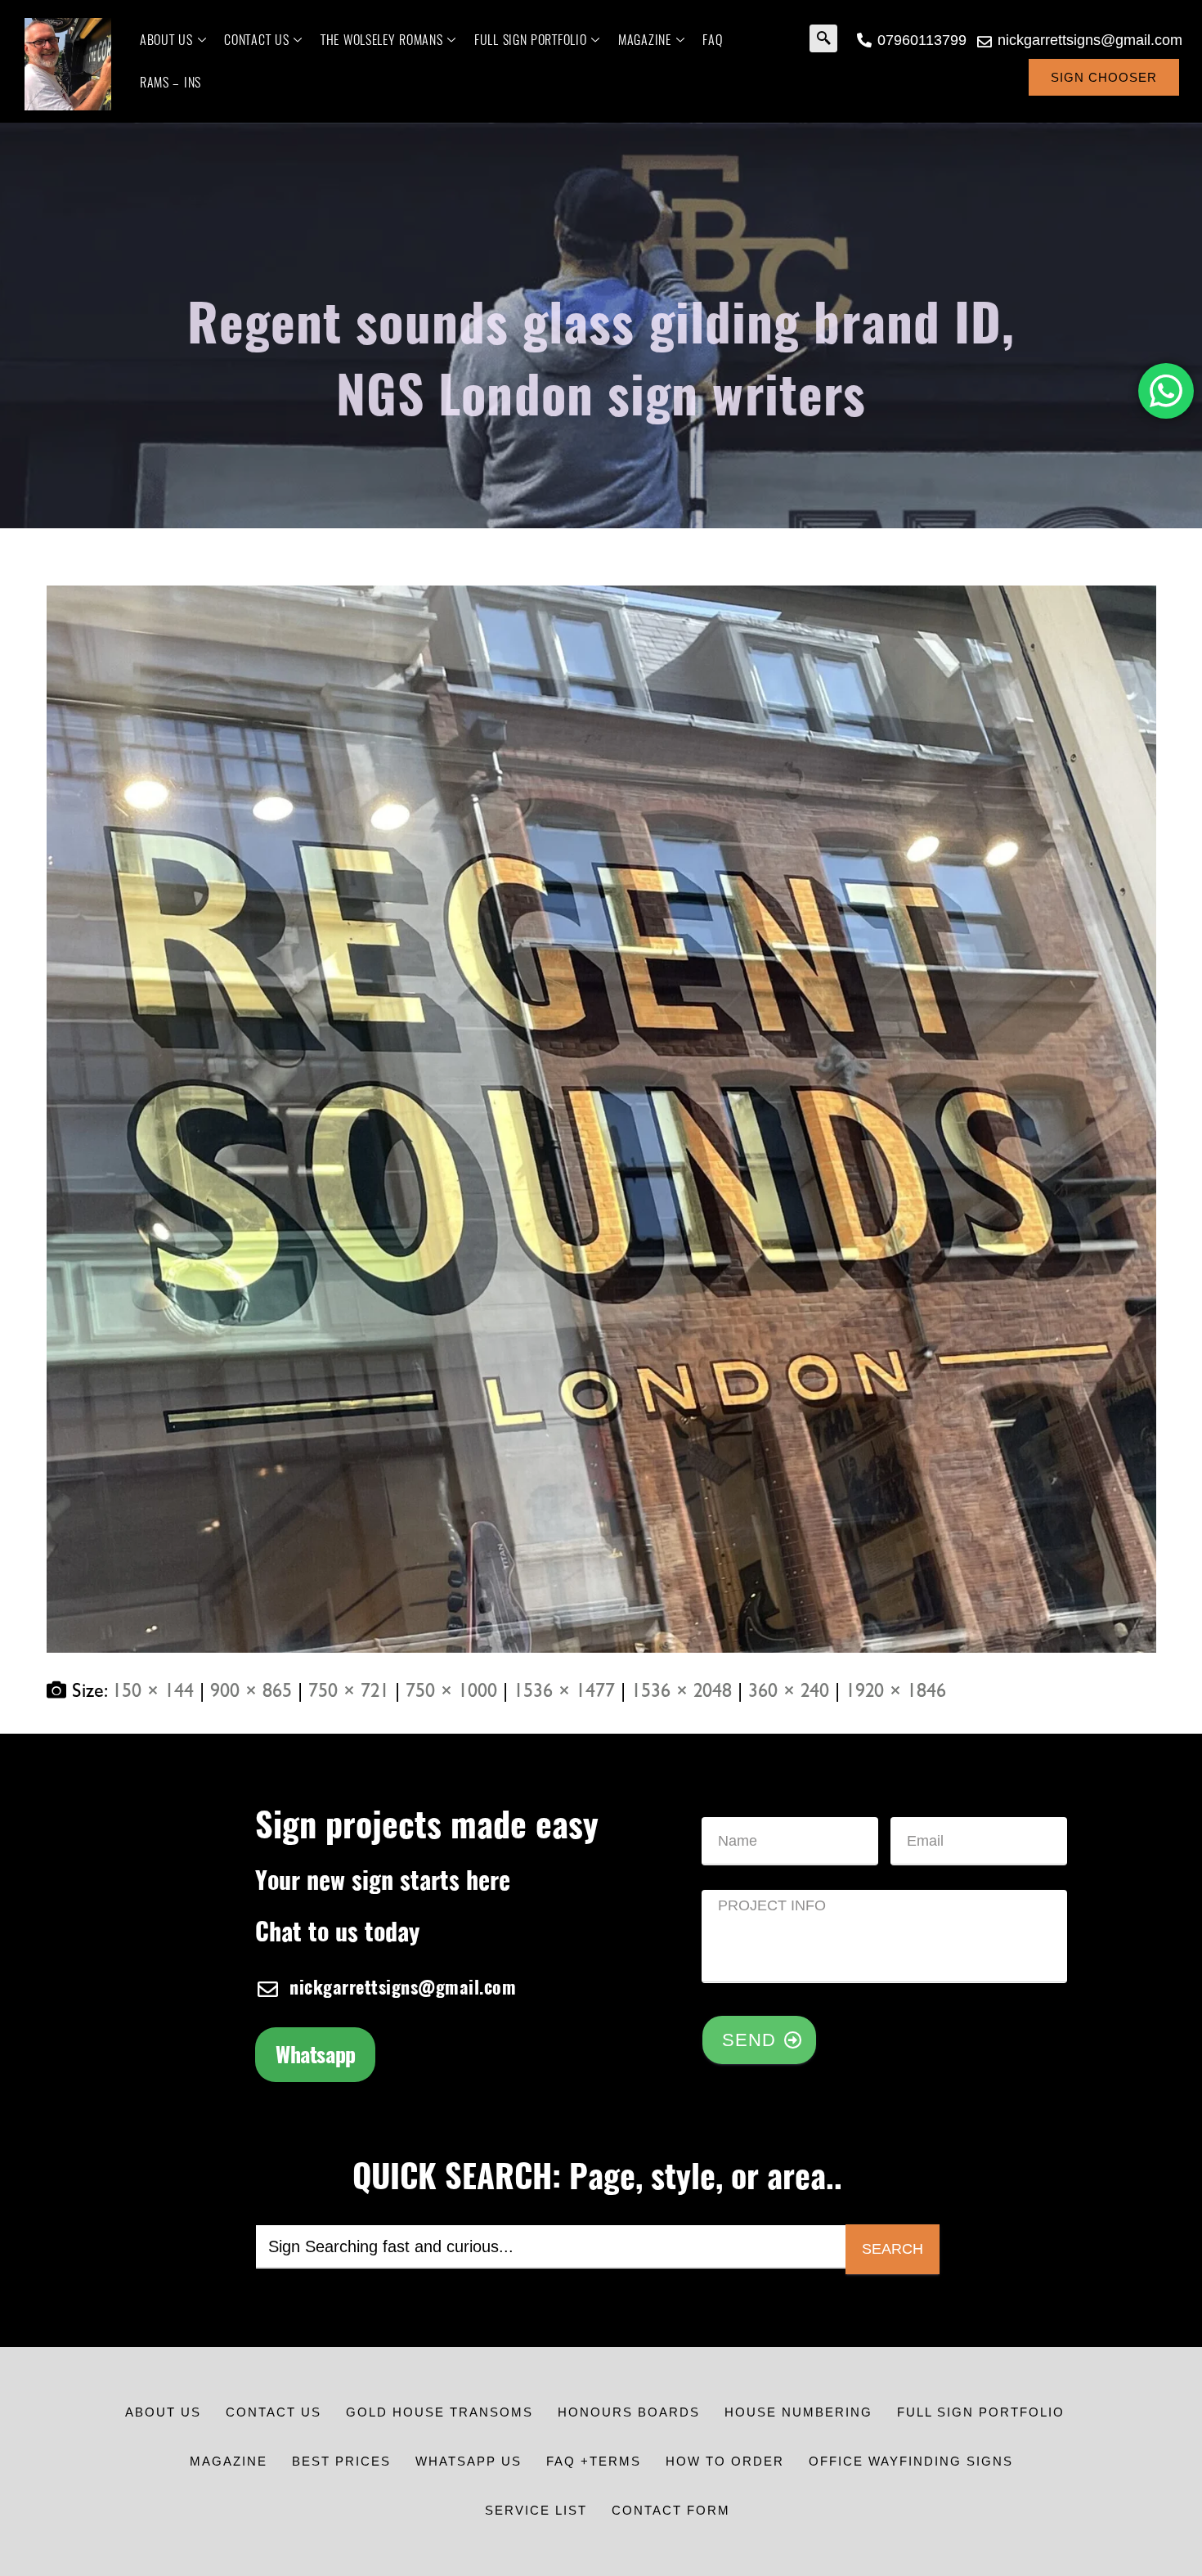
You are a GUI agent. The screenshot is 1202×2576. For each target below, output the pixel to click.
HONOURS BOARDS (629, 2412)
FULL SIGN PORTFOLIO (530, 40)
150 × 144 (153, 1692)
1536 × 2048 (682, 1692)
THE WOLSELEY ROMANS (381, 40)
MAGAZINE (645, 40)
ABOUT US (166, 40)
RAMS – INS (170, 82)
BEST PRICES (341, 2461)
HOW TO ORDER (725, 2461)
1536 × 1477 (564, 1692)
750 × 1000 (451, 1692)
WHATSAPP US (469, 2461)
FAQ (712, 40)
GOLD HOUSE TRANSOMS (440, 2412)
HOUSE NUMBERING (798, 2412)
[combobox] (551, 2247)
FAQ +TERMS (594, 2461)
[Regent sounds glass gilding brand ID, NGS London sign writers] (601, 1119)
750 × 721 (349, 1692)
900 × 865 (251, 1692)
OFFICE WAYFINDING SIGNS (911, 2461)
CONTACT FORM (671, 2510)
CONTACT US (256, 40)
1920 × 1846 (896, 1692)
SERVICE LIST (536, 2510)
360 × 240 (789, 1692)
